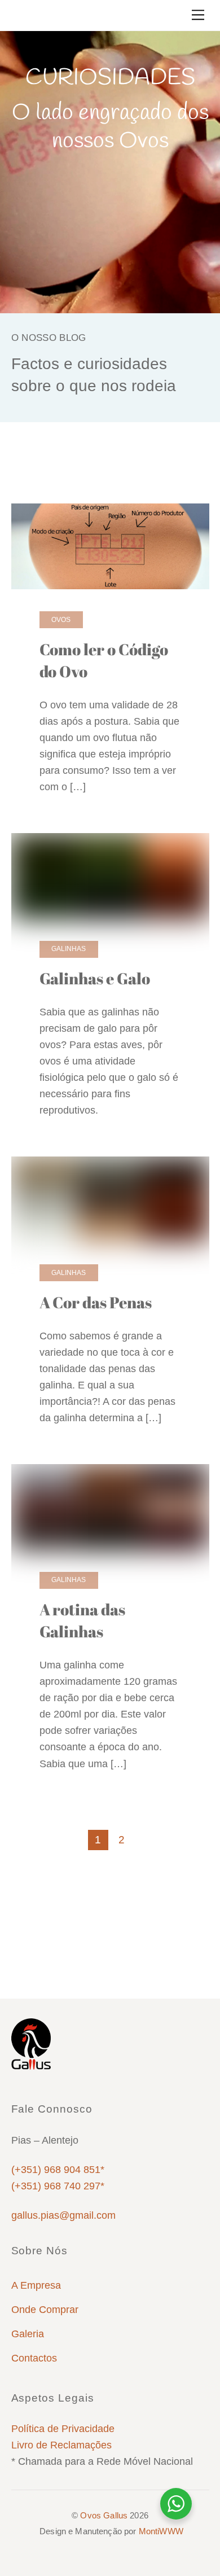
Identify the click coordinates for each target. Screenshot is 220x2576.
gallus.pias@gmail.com (63, 2215)
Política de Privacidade (63, 2429)
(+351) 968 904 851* (58, 2170)
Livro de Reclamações (61, 2445)
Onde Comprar (45, 2310)
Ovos (147, 476)
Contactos (34, 2358)
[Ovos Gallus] (31, 2065)
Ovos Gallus (104, 2515)
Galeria (28, 2334)
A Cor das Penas (96, 1302)
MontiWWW (161, 2531)
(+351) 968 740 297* (58, 2186)
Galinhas (98, 476)
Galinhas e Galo (95, 978)
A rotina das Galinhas (83, 1620)
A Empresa (36, 2285)
